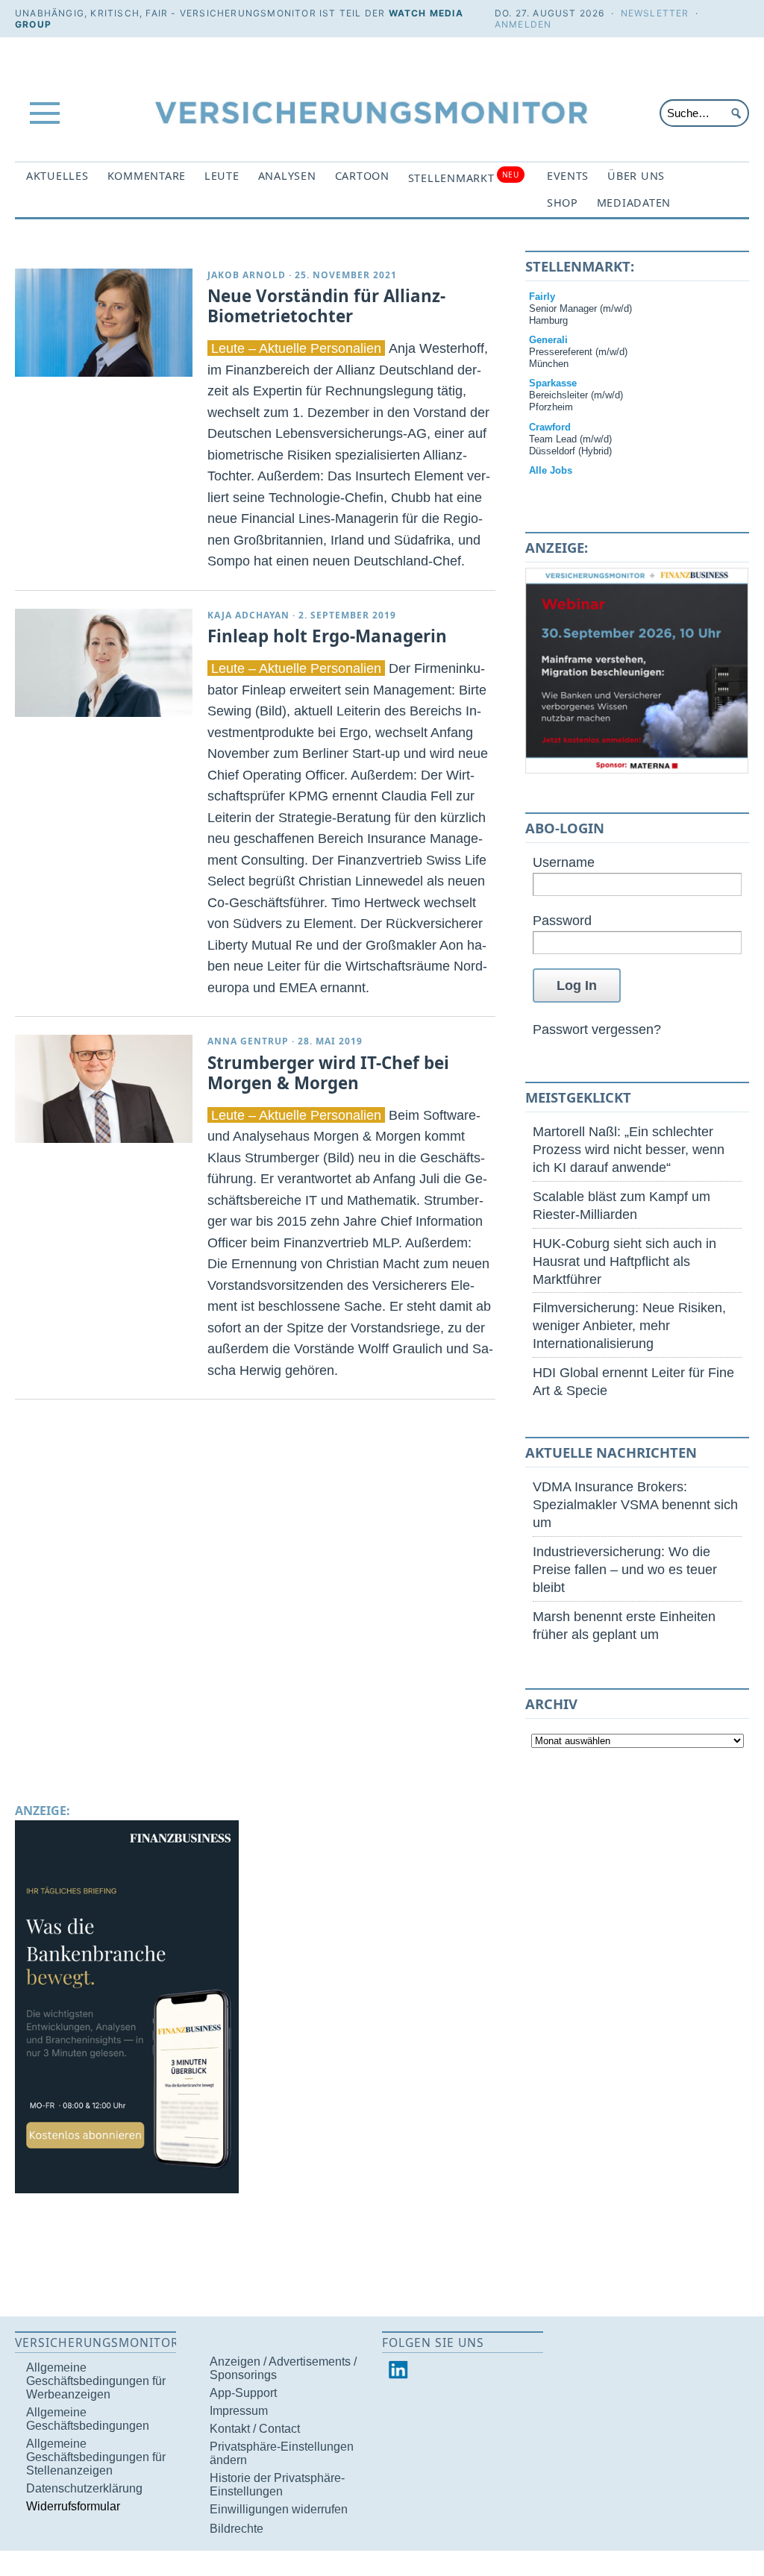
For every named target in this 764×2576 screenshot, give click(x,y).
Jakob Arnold (247, 275)
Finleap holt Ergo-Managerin (327, 636)
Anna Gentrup (248, 1041)
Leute (222, 176)
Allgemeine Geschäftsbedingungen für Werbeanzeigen (96, 2381)
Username (564, 862)
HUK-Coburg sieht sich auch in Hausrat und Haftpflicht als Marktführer (624, 1261)
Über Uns (636, 176)
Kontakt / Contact (255, 2429)
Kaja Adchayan (248, 615)
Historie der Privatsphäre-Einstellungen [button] (277, 2485)
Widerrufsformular (73, 2506)
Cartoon (362, 176)
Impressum (239, 2411)
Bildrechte (237, 2529)
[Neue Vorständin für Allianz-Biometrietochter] (104, 323)
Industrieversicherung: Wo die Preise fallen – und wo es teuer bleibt (625, 1569)
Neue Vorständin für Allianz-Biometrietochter (326, 306)
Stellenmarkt (464, 177)
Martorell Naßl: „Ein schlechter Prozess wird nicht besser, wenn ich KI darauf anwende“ (629, 1149)
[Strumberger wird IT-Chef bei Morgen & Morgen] (104, 1089)
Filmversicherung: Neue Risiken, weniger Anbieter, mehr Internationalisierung (629, 1325)
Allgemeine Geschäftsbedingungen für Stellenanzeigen (96, 2457)
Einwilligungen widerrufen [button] (279, 2509)
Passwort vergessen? (597, 1029)
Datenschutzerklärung (84, 2488)
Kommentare (147, 176)
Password (562, 920)
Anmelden (523, 24)
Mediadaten (634, 203)
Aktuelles (57, 176)
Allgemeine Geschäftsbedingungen (88, 2419)
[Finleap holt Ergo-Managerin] (104, 663)
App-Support (243, 2393)
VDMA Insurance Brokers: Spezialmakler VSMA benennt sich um (635, 1504)
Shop (563, 203)
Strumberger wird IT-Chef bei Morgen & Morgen (328, 1073)
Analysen (287, 176)
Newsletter (655, 13)
